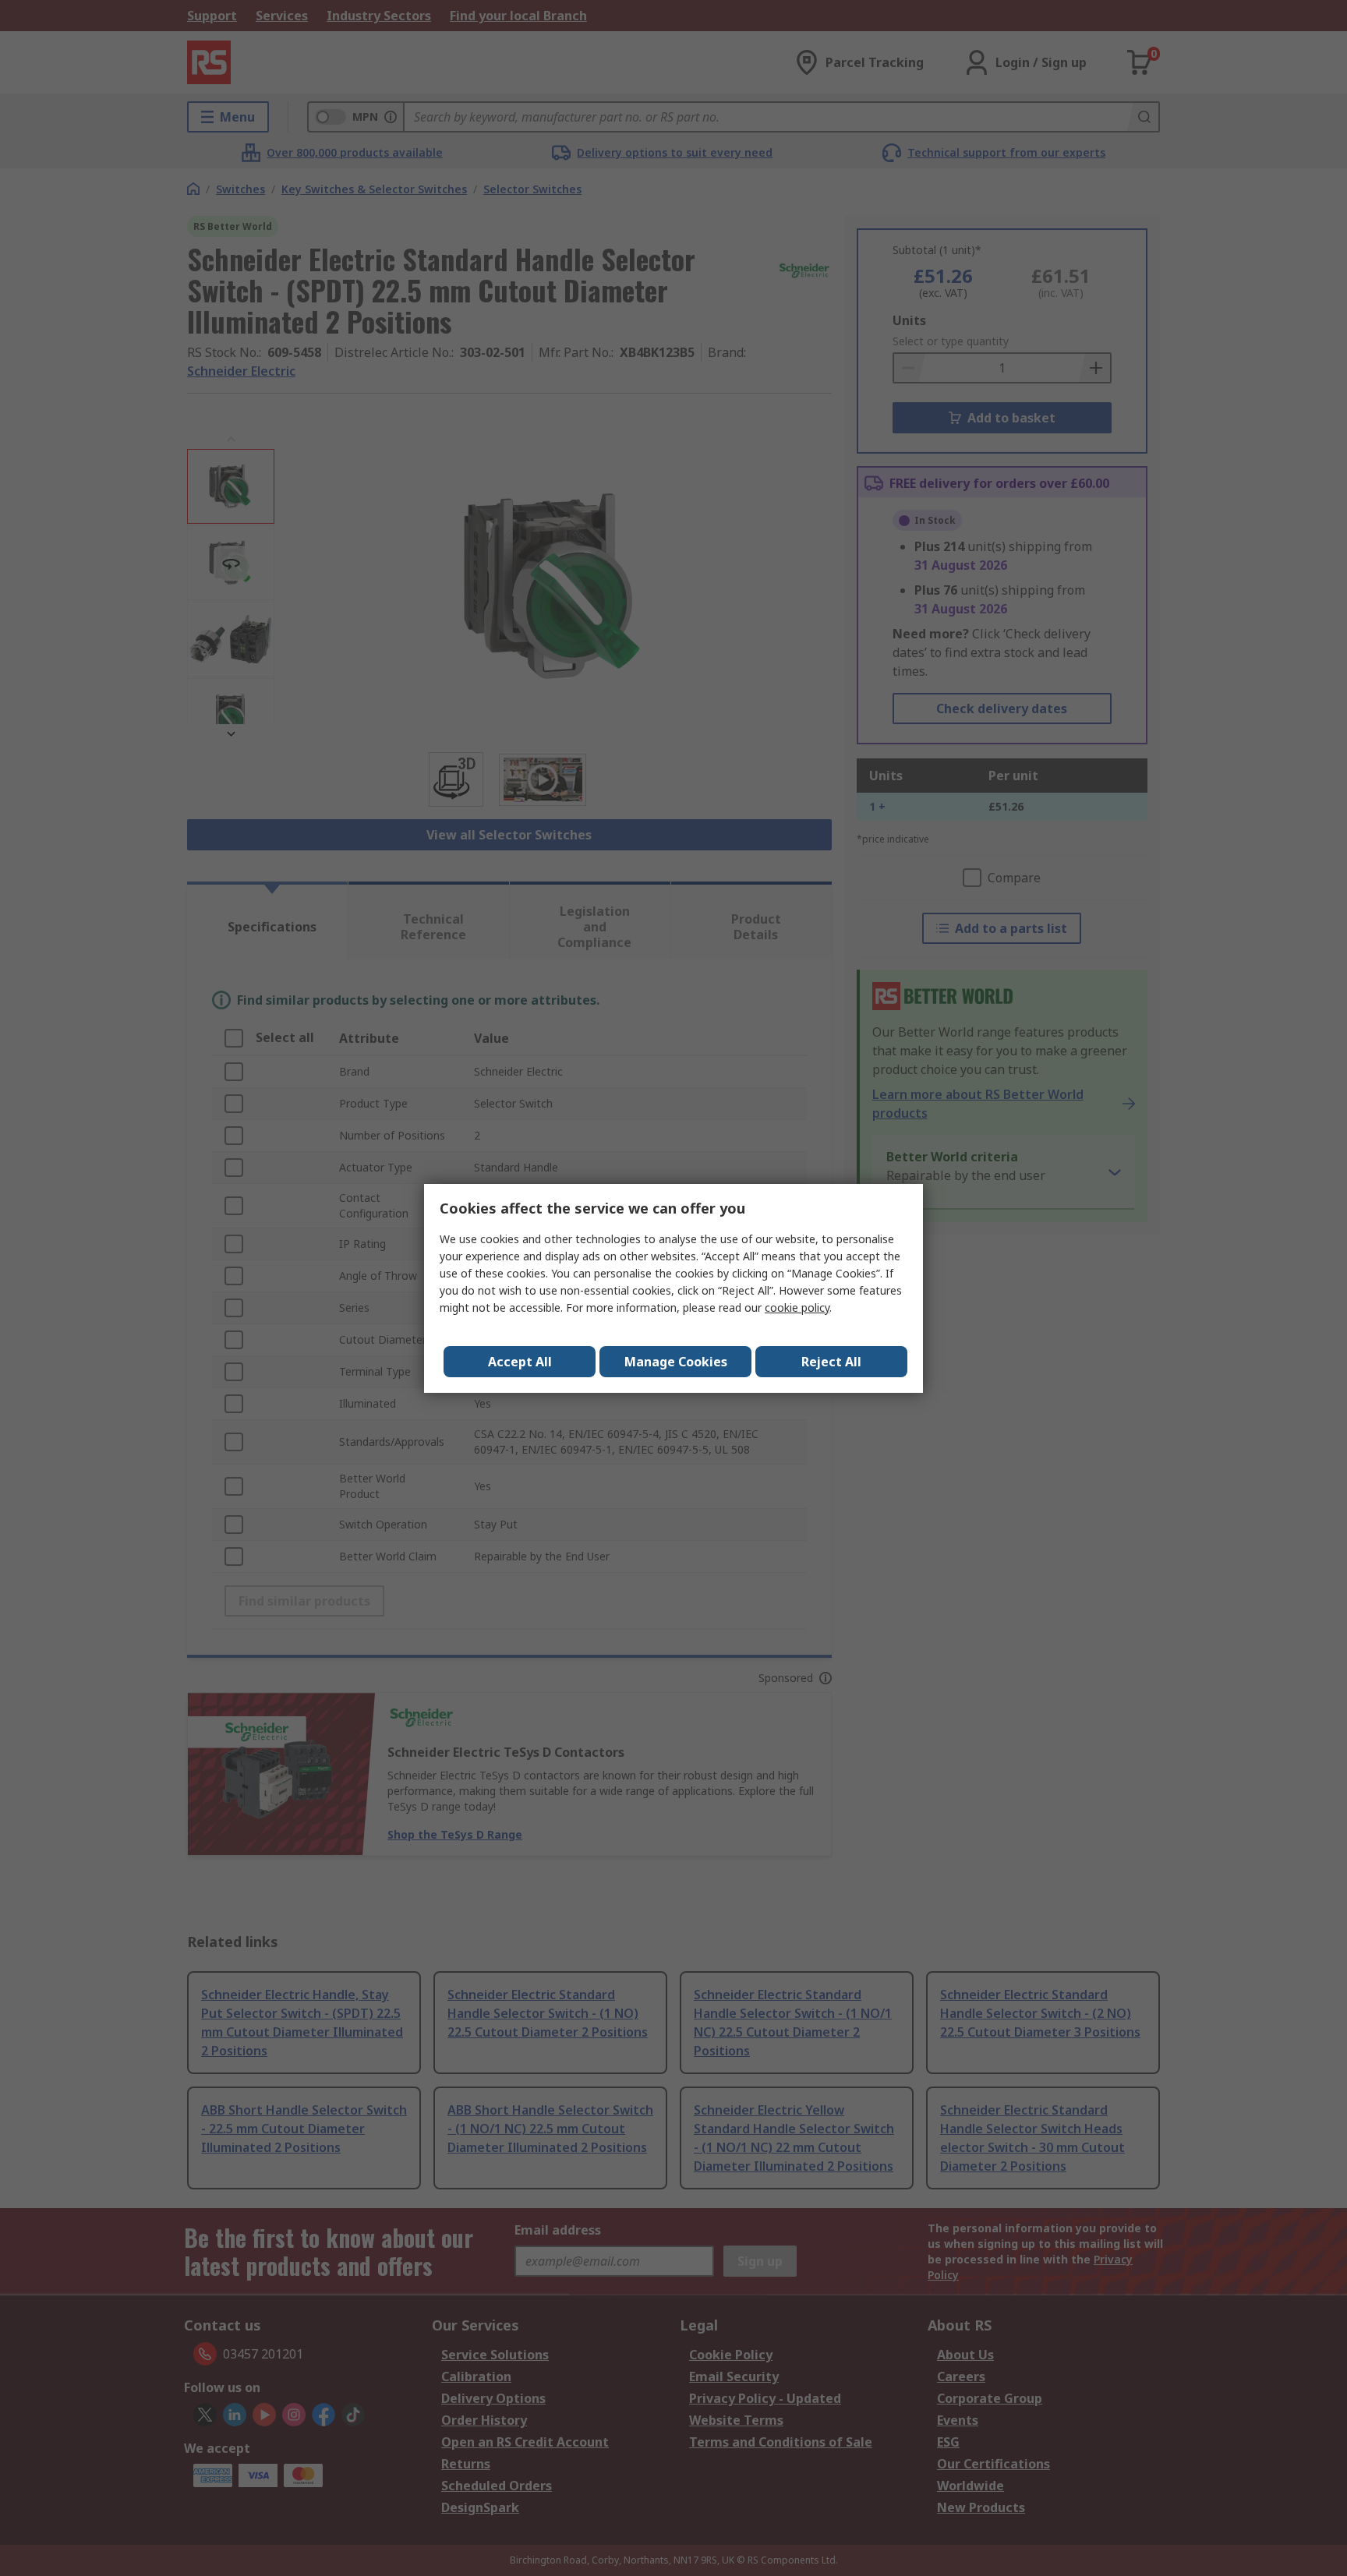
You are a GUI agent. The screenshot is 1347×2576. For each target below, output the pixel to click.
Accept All (520, 1362)
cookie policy (797, 1307)
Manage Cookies (676, 1362)
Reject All (831, 1362)
